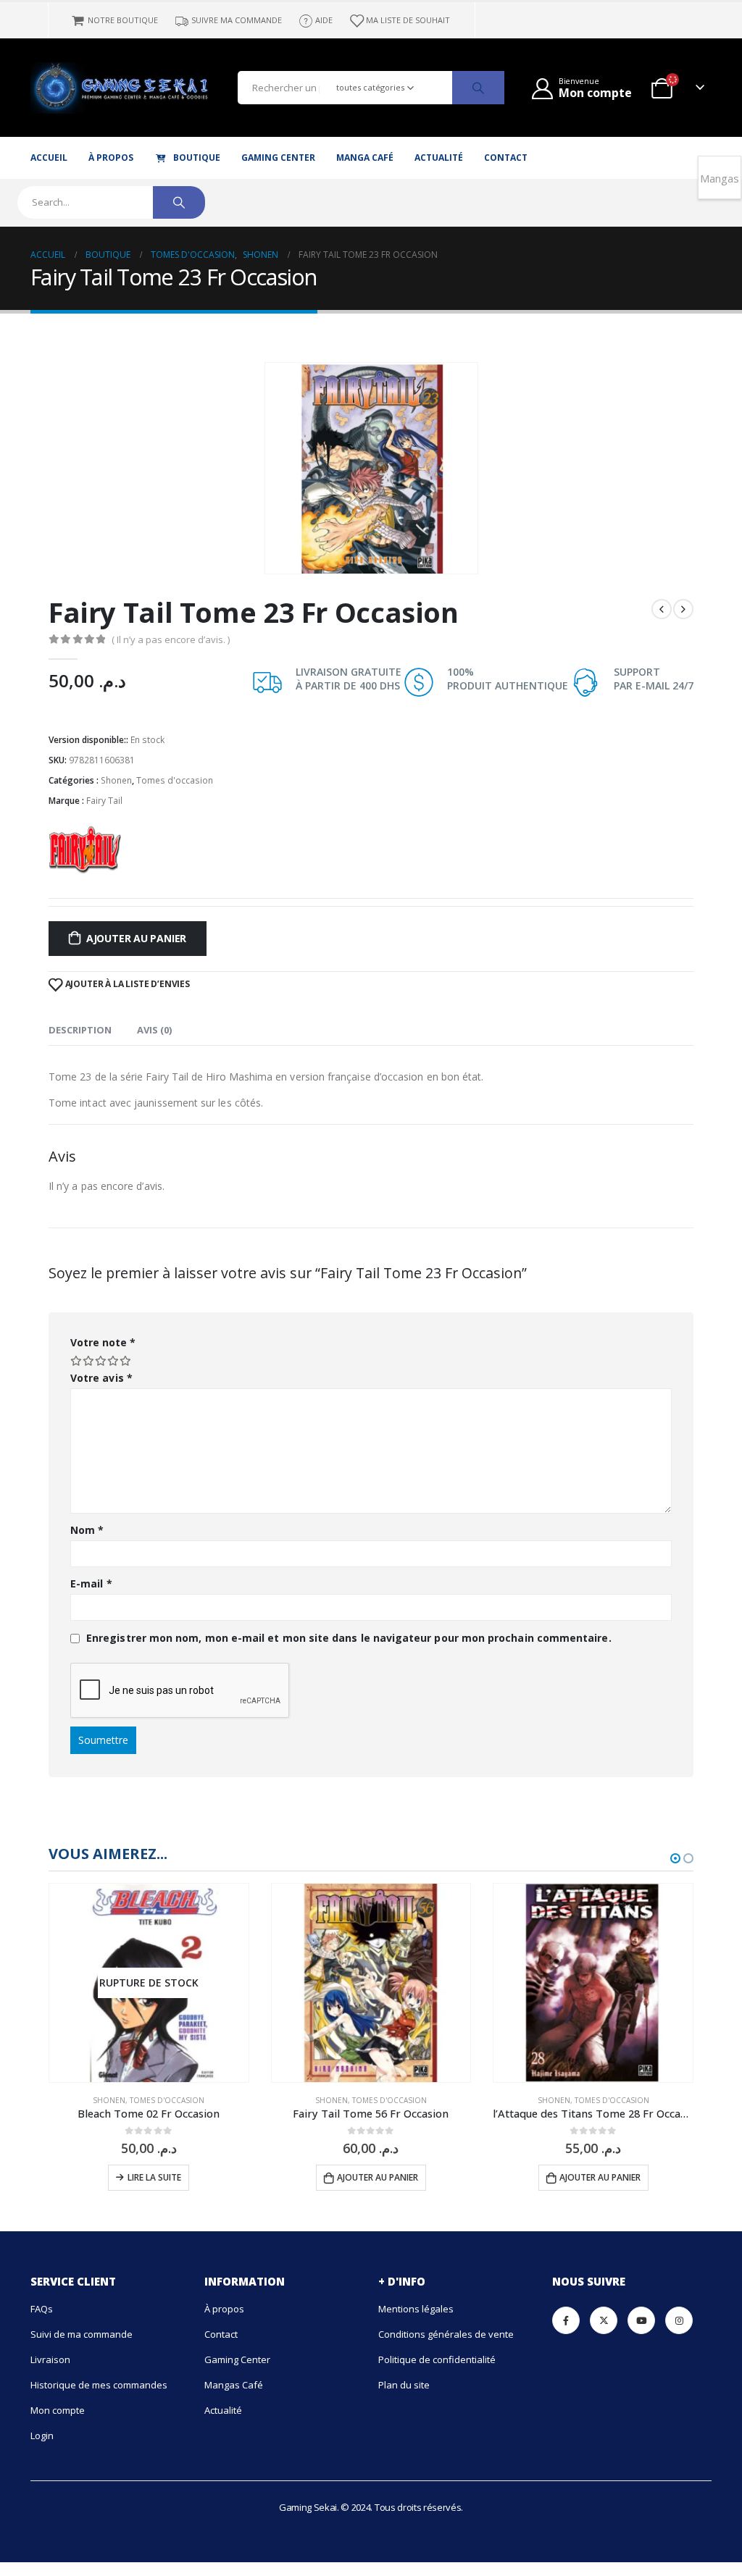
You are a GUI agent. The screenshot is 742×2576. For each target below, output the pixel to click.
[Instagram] (679, 2320)
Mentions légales (416, 2309)
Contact (506, 158)
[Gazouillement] (604, 2320)
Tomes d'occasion (175, 780)
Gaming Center (278, 158)
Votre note (103, 1342)
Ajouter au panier (136, 938)
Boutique (197, 158)
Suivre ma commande (237, 20)
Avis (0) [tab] (154, 1030)
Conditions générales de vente (446, 2334)
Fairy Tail (104, 801)
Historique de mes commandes (99, 2385)
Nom (87, 1530)
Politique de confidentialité (437, 2359)
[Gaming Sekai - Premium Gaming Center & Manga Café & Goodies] (59, 88)
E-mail (91, 1583)
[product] (371, 1983)
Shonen (116, 780)
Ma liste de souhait (408, 20)
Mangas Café (234, 2385)
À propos (111, 158)
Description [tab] (80, 1030)
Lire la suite (154, 2177)
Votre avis (101, 1378)
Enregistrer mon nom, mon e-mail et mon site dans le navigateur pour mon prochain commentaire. (349, 1638)
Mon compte (58, 2410)
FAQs (42, 2309)
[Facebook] (566, 2320)
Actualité (439, 158)
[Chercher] (478, 88)
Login (42, 2436)
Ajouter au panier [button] (378, 2177)
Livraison (50, 2359)
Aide (324, 20)
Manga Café (365, 158)
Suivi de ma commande (82, 2334)
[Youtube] (641, 2320)
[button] (675, 1858)
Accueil (49, 158)
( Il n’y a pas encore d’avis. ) (171, 639)
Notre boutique (123, 20)
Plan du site (404, 2385)
